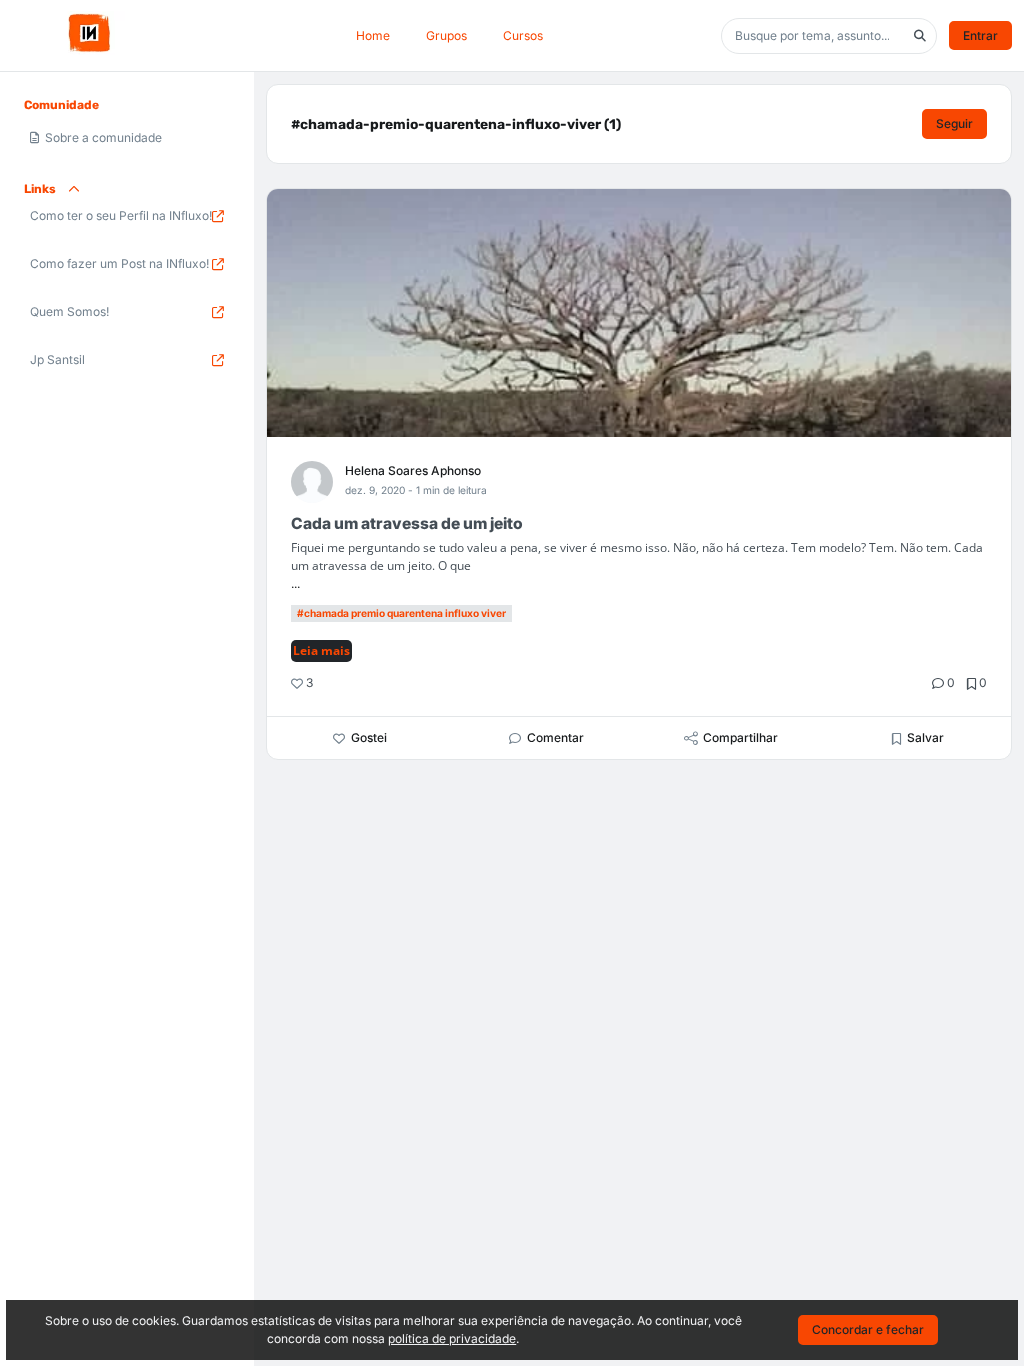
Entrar (980, 35)
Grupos (446, 35)
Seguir (954, 123)
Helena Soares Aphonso (413, 470)
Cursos (523, 35)
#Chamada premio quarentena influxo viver (401, 613)
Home (373, 35)
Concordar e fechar (868, 1329)
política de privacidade (452, 1338)
